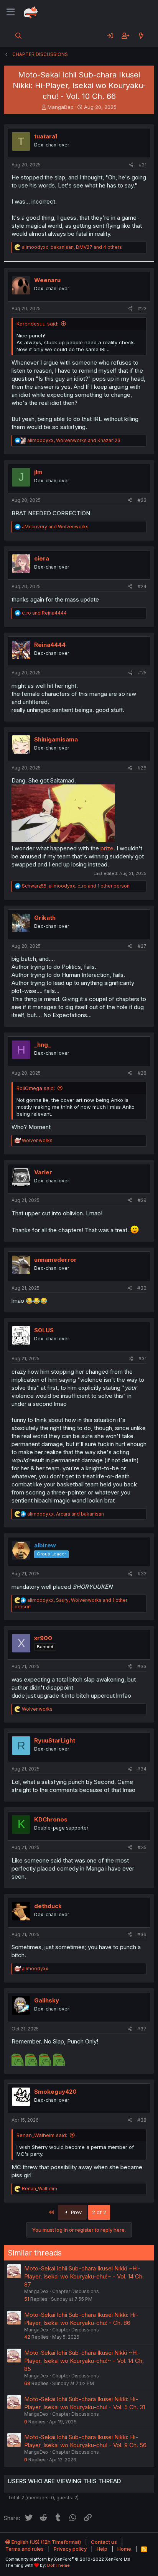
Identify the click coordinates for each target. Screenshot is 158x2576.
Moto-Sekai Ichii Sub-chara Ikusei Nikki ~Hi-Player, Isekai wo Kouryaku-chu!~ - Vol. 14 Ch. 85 (84, 2361)
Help (102, 2549)
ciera (42, 558)
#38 (142, 2120)
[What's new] (141, 36)
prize (107, 848)
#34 (142, 1769)
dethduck (48, 1906)
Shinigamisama (56, 739)
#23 (142, 500)
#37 (142, 2029)
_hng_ (42, 1045)
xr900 (43, 1638)
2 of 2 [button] (99, 2212)
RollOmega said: (36, 1088)
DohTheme (58, 2565)
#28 (142, 1073)
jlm (38, 472)
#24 (142, 586)
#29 (142, 1200)
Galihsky (47, 2000)
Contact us (104, 2542)
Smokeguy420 (55, 2092)
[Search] (19, 36)
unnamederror (55, 1260)
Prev (76, 2212)
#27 (142, 946)
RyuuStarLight (55, 1740)
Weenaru (47, 280)
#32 (142, 1574)
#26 (142, 768)
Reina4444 (50, 645)
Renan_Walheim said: (42, 2135)
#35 (142, 1847)
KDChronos (51, 1819)
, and (74, 440)
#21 (143, 165)
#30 (142, 1288)
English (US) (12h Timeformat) (46, 2542)
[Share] (131, 165)
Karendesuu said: (37, 324)
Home (124, 2549)
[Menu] (11, 12)
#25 (142, 673)
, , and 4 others (72, 247)
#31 (142, 1359)
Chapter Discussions (76, 2291)
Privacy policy (70, 2549)
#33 (142, 1666)
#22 (142, 308)
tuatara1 (46, 136)
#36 (142, 1934)
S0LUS (44, 1330)
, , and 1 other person (76, 886)
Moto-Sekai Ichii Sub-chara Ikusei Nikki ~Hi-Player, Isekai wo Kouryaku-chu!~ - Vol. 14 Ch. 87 (84, 2276)
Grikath (45, 918)
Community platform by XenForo (68, 2559)
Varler (43, 1172)
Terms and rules (25, 2549)
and (55, 527)
